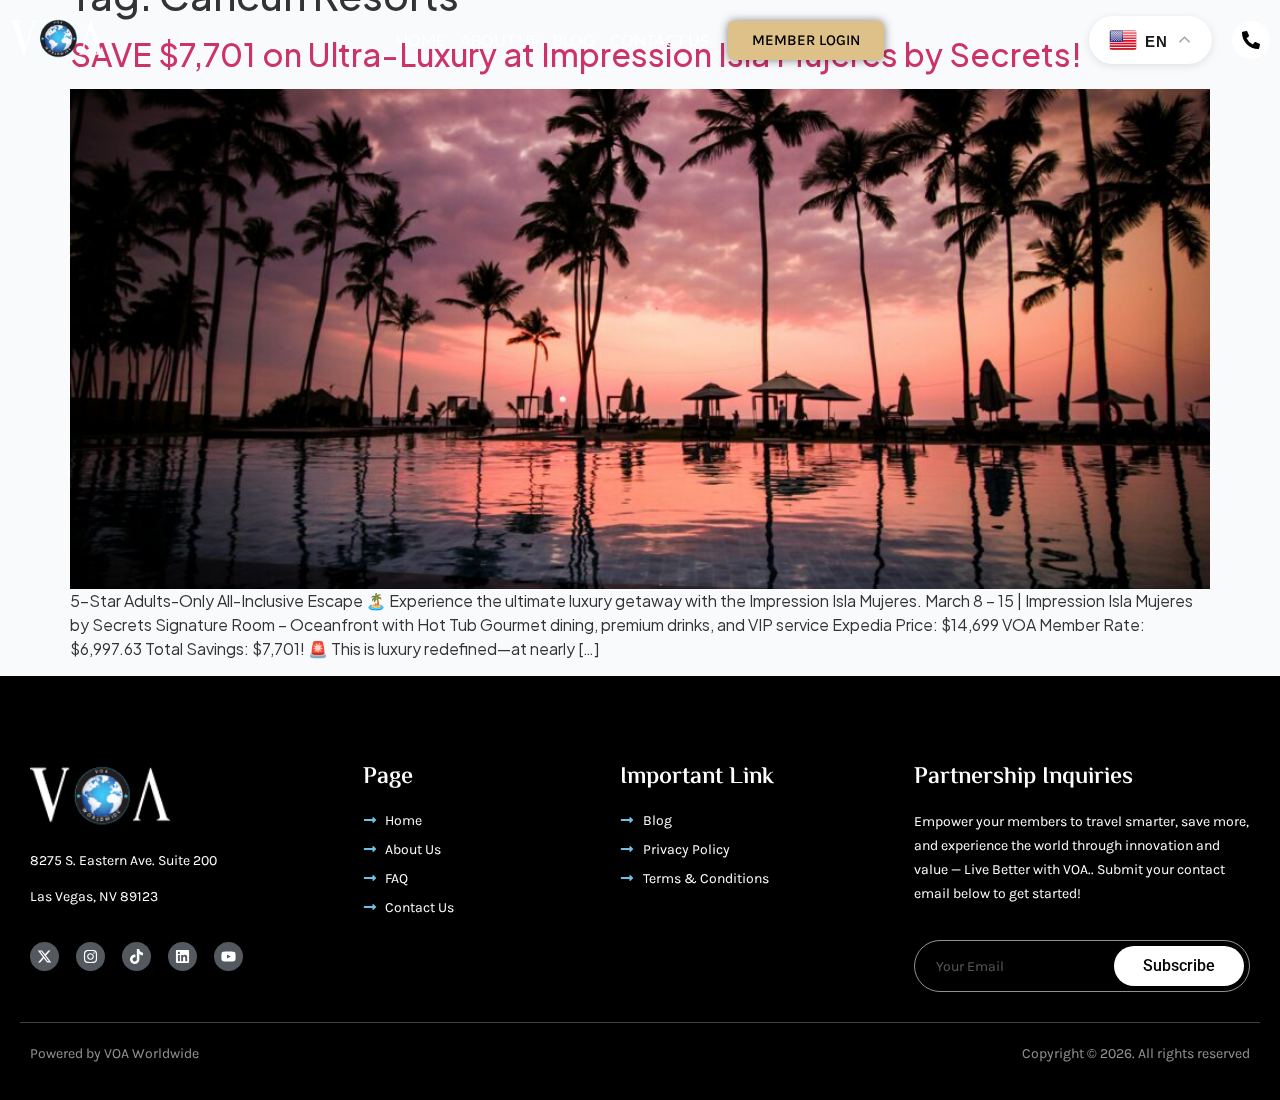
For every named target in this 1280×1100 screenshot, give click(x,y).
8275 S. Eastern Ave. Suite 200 (123, 860)
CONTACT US (659, 39)
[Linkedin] (182, 956)
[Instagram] (90, 956)
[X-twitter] (44, 956)
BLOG (574, 39)
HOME (420, 39)
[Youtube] (228, 956)
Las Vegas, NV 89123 (94, 896)
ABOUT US (499, 39)
